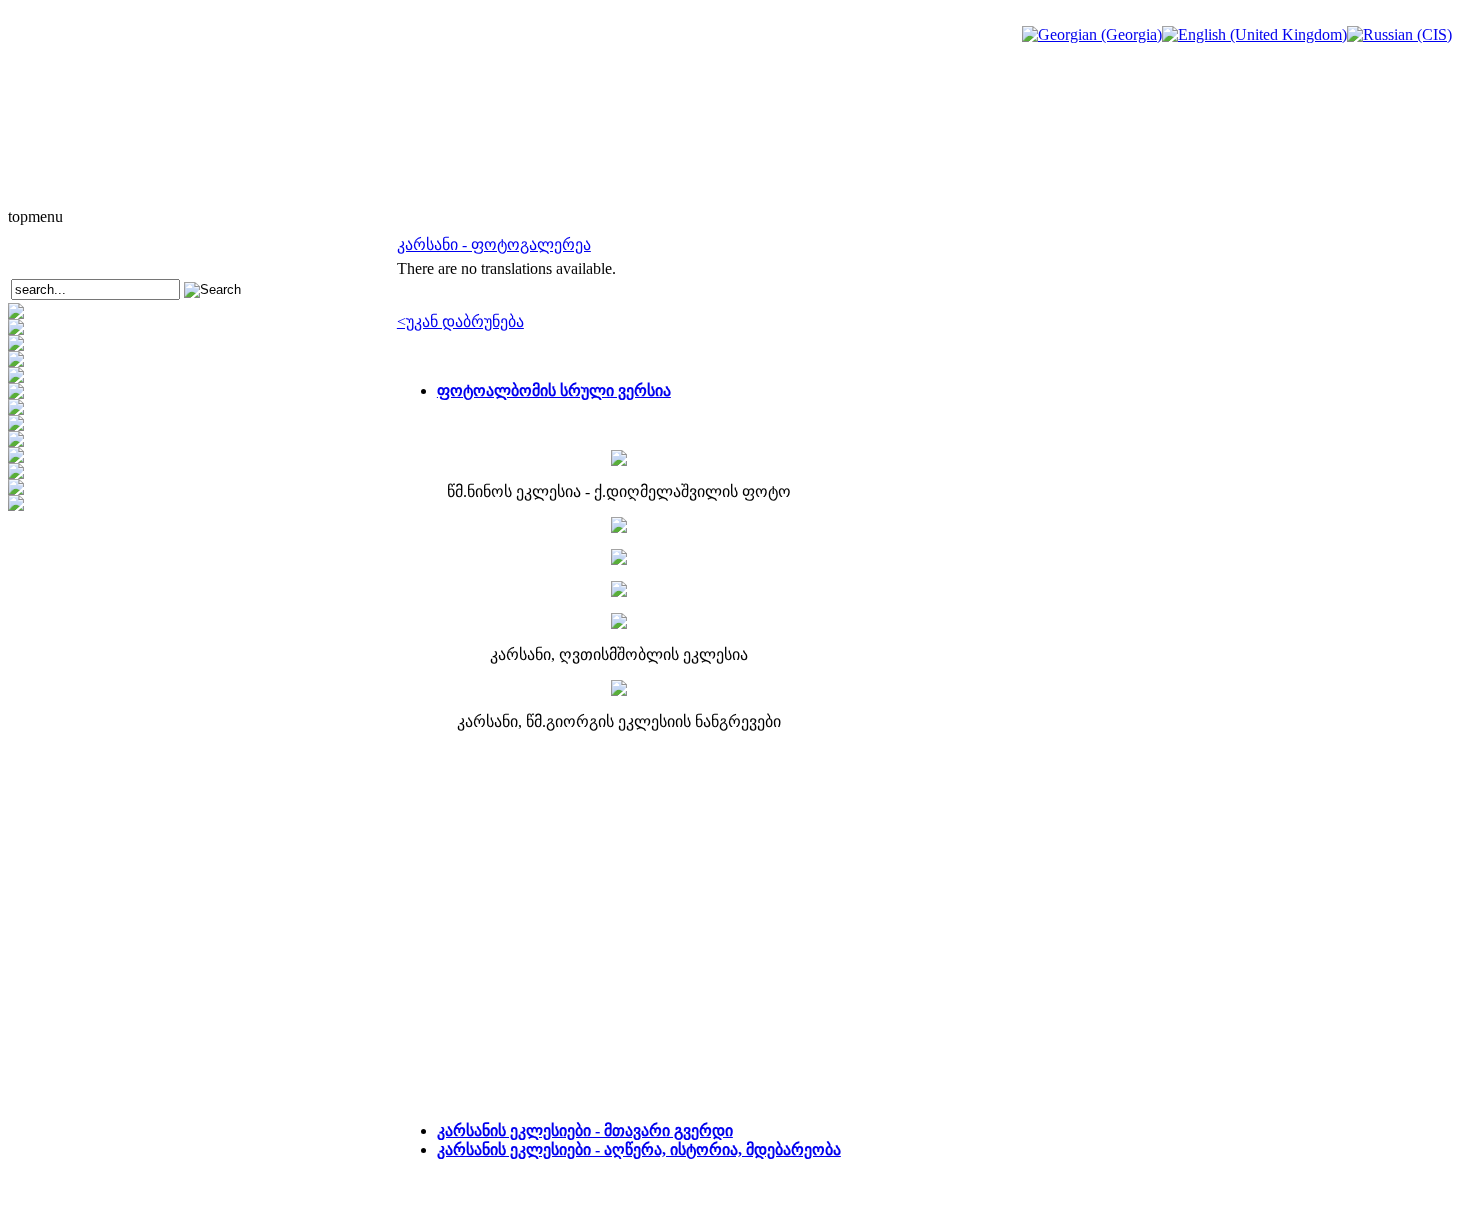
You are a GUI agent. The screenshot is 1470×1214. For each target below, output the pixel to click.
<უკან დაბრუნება (460, 321)
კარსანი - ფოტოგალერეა (494, 244)
